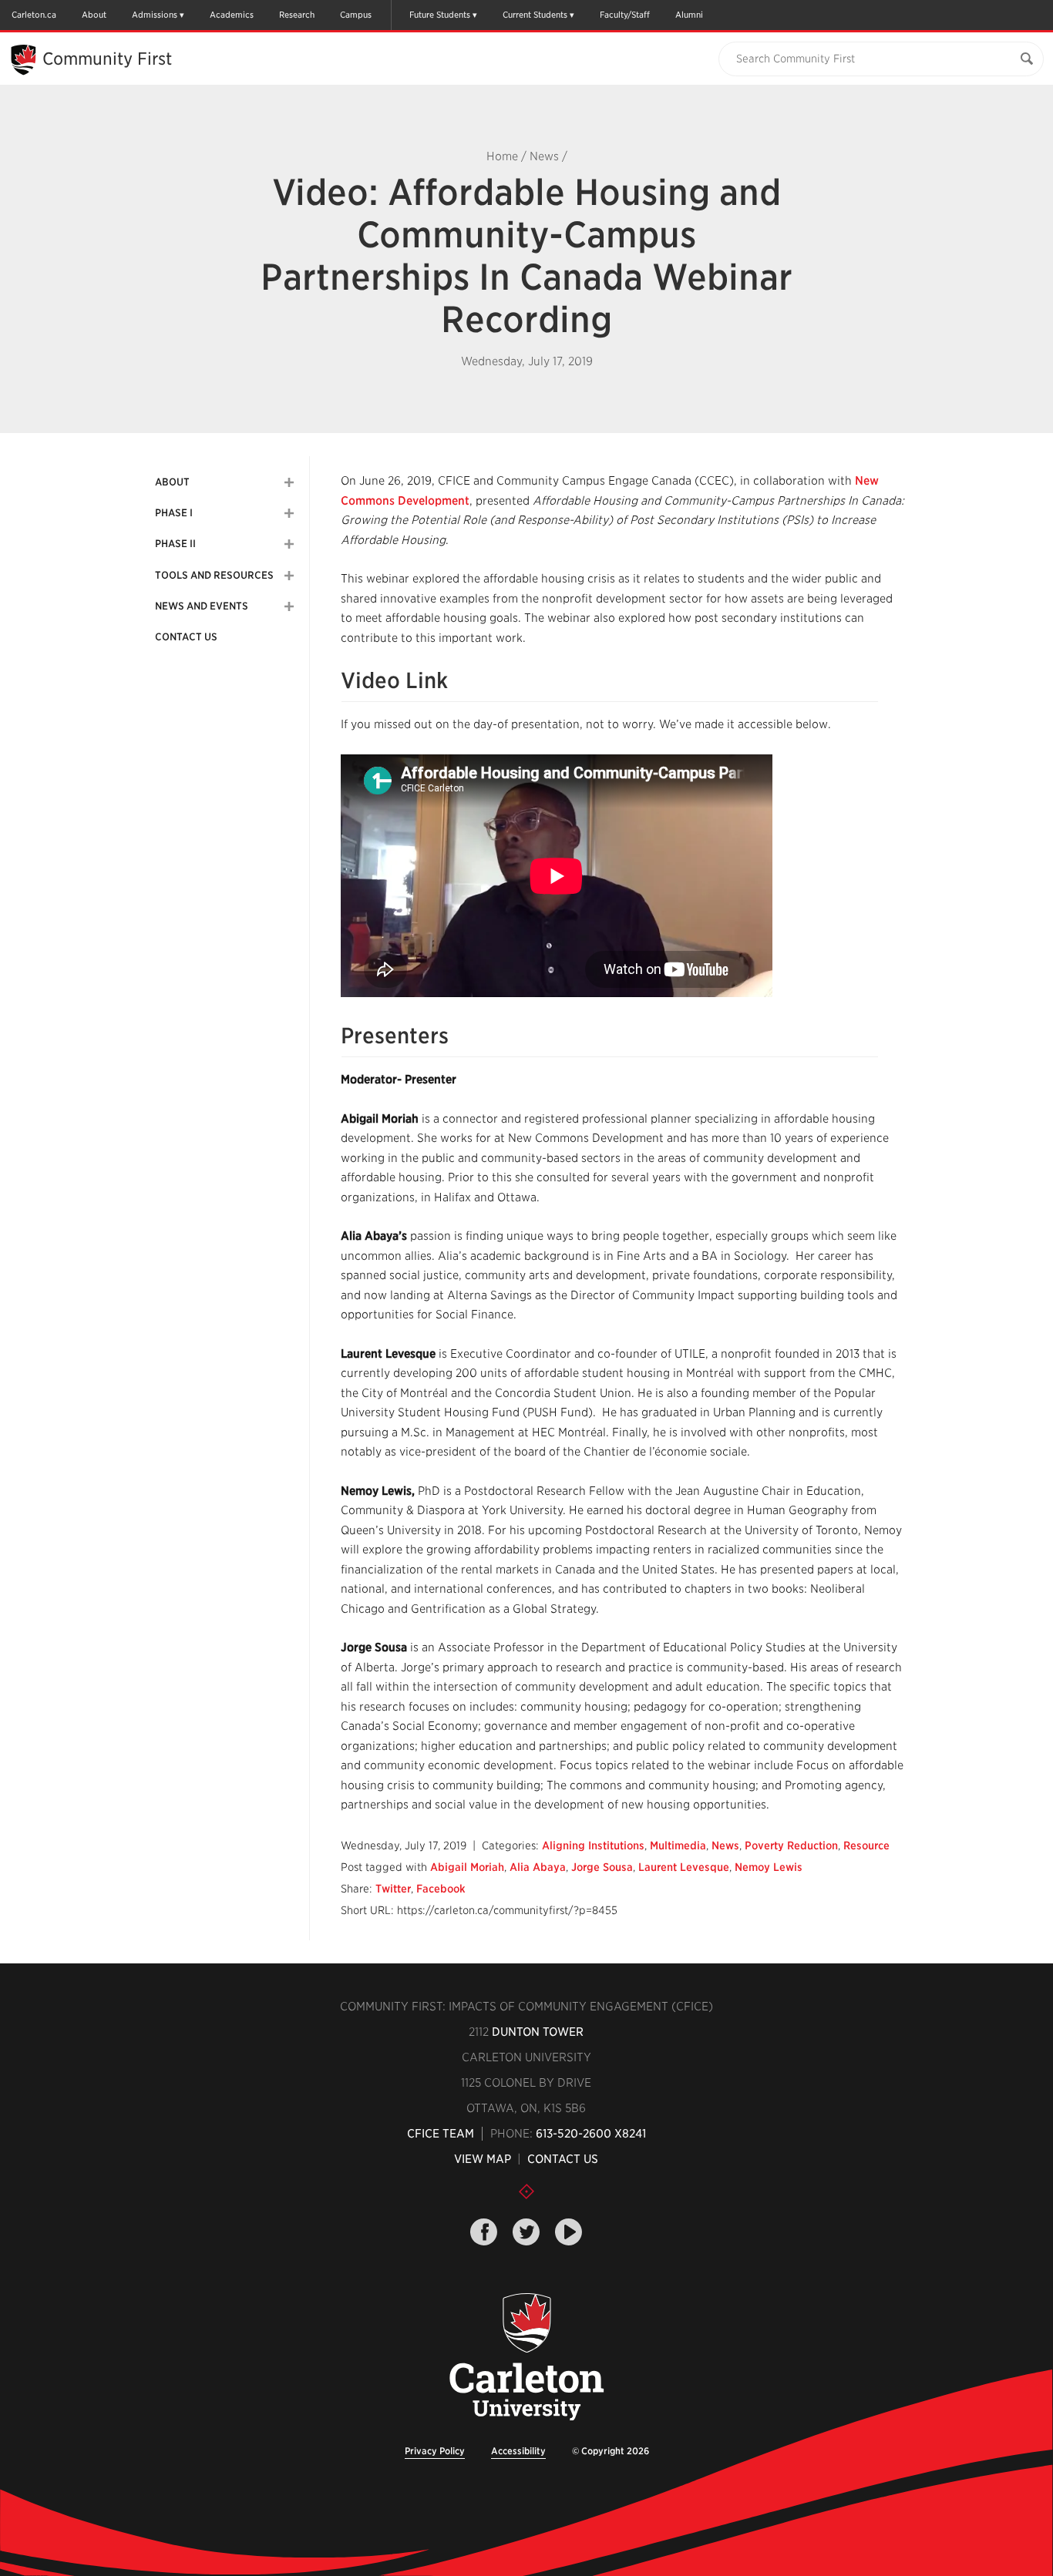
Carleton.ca (34, 15)
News (544, 156)
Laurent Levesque (684, 1867)
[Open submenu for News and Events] (289, 606)
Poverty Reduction (791, 1846)
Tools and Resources (214, 575)
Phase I (174, 513)
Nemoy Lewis (769, 1867)
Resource (866, 1846)
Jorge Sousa (602, 1867)
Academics (232, 15)
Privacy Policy (435, 2451)
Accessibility (518, 2451)
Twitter (393, 1889)
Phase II (175, 544)
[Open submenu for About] (289, 482)
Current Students (535, 15)
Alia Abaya (538, 1867)
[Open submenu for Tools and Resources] (289, 576)
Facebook (441, 1889)
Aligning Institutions (593, 1846)
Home (502, 156)
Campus (356, 15)
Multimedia (678, 1846)
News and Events (202, 606)
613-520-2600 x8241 (591, 2134)
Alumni (689, 15)
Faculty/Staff (625, 15)
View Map (483, 2159)
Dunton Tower (538, 2032)
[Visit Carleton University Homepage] (526, 2358)
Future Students (440, 15)
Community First (107, 59)
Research (297, 15)
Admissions (155, 15)
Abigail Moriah (467, 1867)
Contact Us (186, 637)
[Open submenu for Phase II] (289, 544)
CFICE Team (441, 2134)
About (94, 15)
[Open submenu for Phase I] (289, 513)
